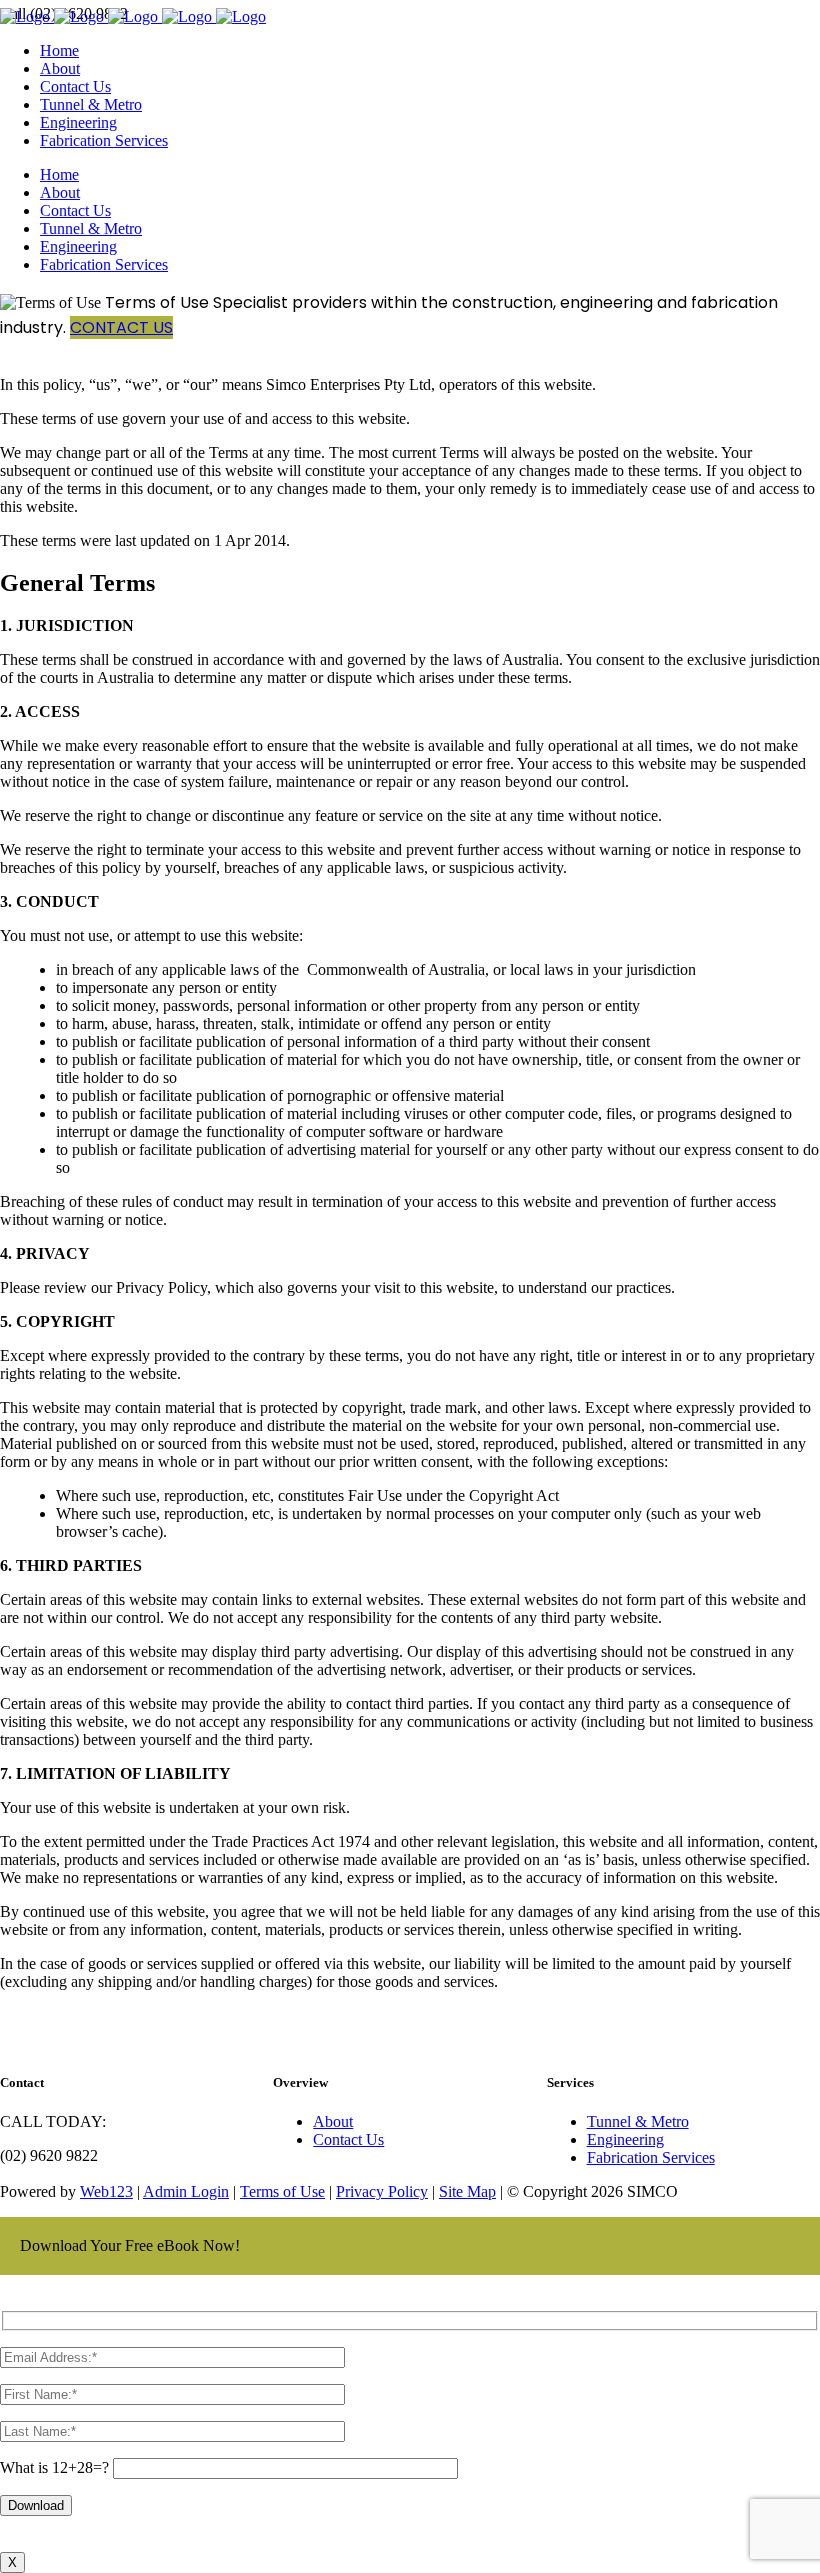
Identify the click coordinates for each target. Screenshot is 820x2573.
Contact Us (121, 327)
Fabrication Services (651, 2157)
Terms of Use (282, 2191)
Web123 (106, 2191)
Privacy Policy (382, 2191)
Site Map (467, 2191)
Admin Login (186, 2191)
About (333, 2121)
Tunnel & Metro (638, 2121)
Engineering (625, 2139)
